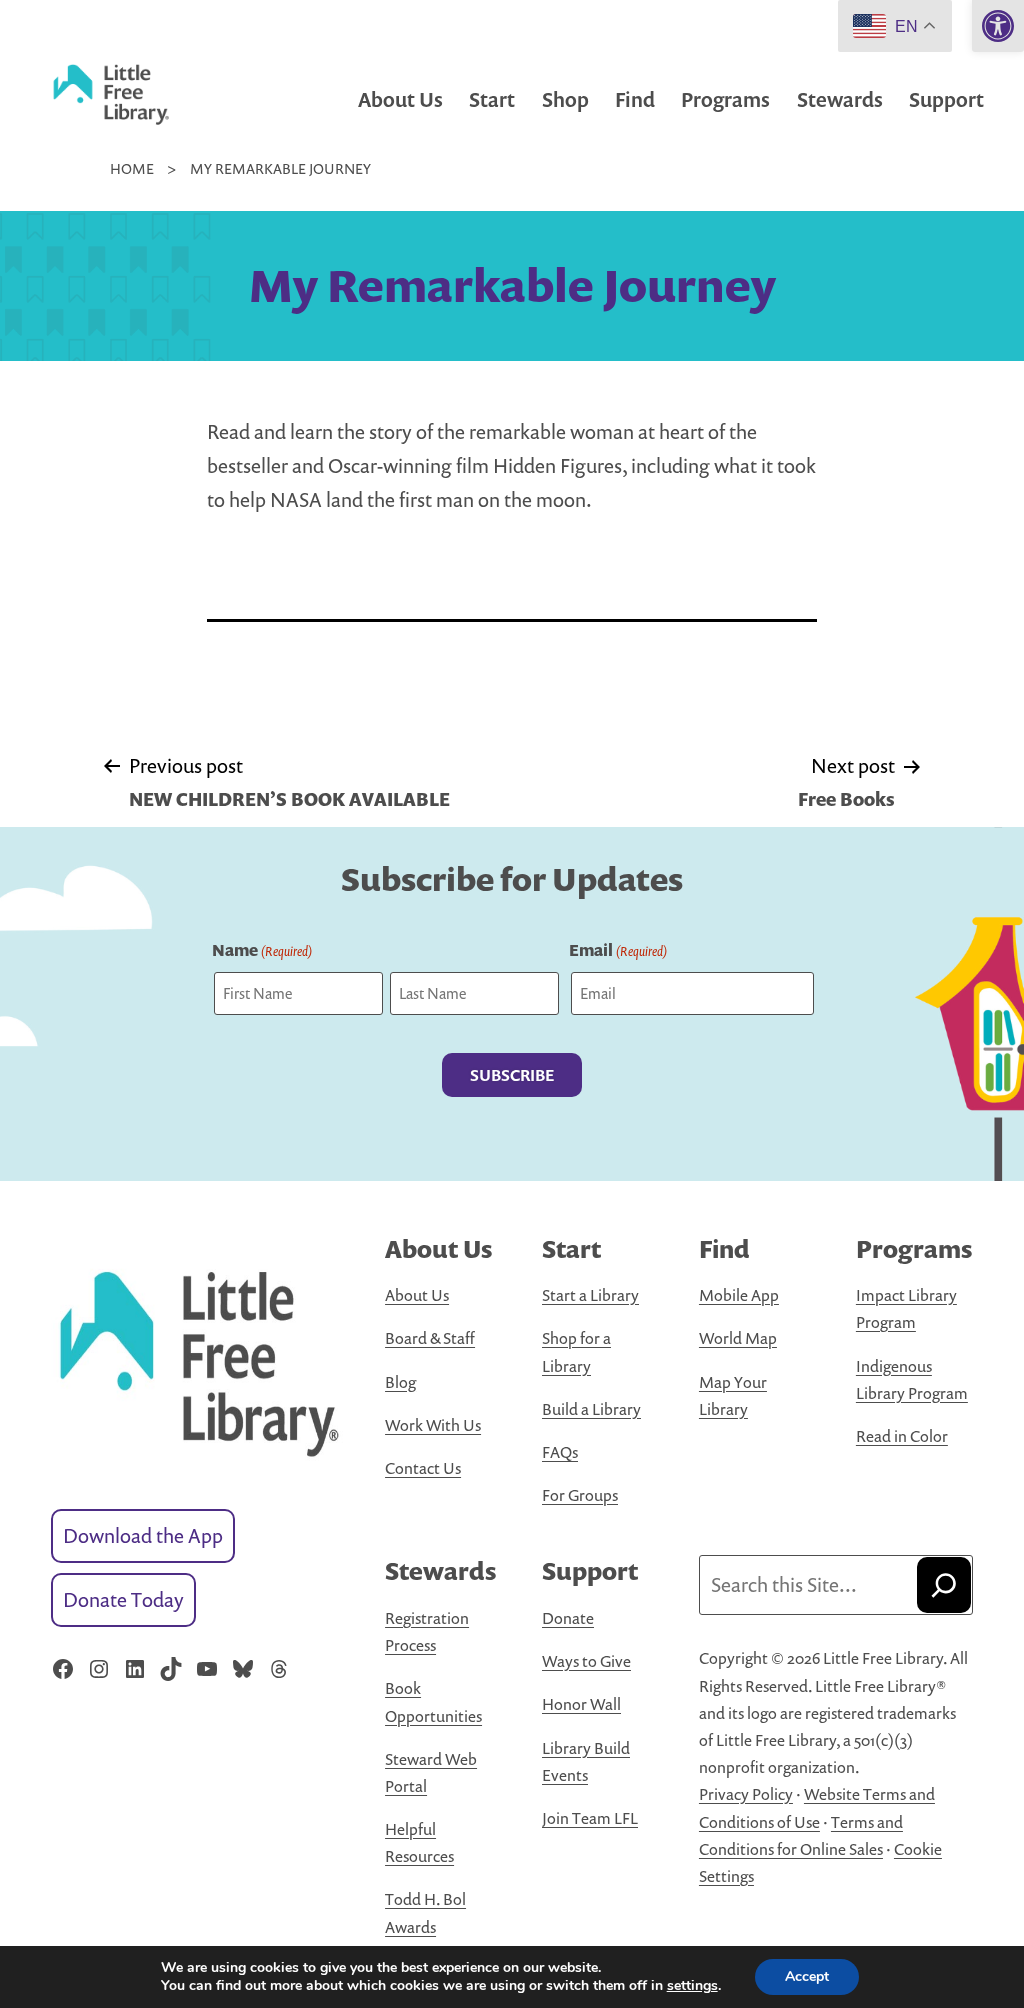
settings (692, 1986)
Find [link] (635, 99)
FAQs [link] (560, 1452)
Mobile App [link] (739, 1295)
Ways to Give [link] (586, 1661)
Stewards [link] (840, 99)
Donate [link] (568, 1618)
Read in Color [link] (902, 1436)
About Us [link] (400, 99)
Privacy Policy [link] (746, 1794)
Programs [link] (725, 99)
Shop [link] (565, 99)
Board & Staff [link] (430, 1338)
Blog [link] (400, 1382)
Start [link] (492, 99)
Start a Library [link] (590, 1295)
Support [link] (946, 99)
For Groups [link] (580, 1495)
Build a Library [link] (591, 1409)
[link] (998, 26)
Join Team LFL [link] (590, 1818)
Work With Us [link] (433, 1425)
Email (618, 950)
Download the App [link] (143, 1535)
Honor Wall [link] (581, 1704)
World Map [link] (738, 1338)
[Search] (944, 1585)
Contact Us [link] (423, 1468)
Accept (807, 1976)
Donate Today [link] (123, 1599)
